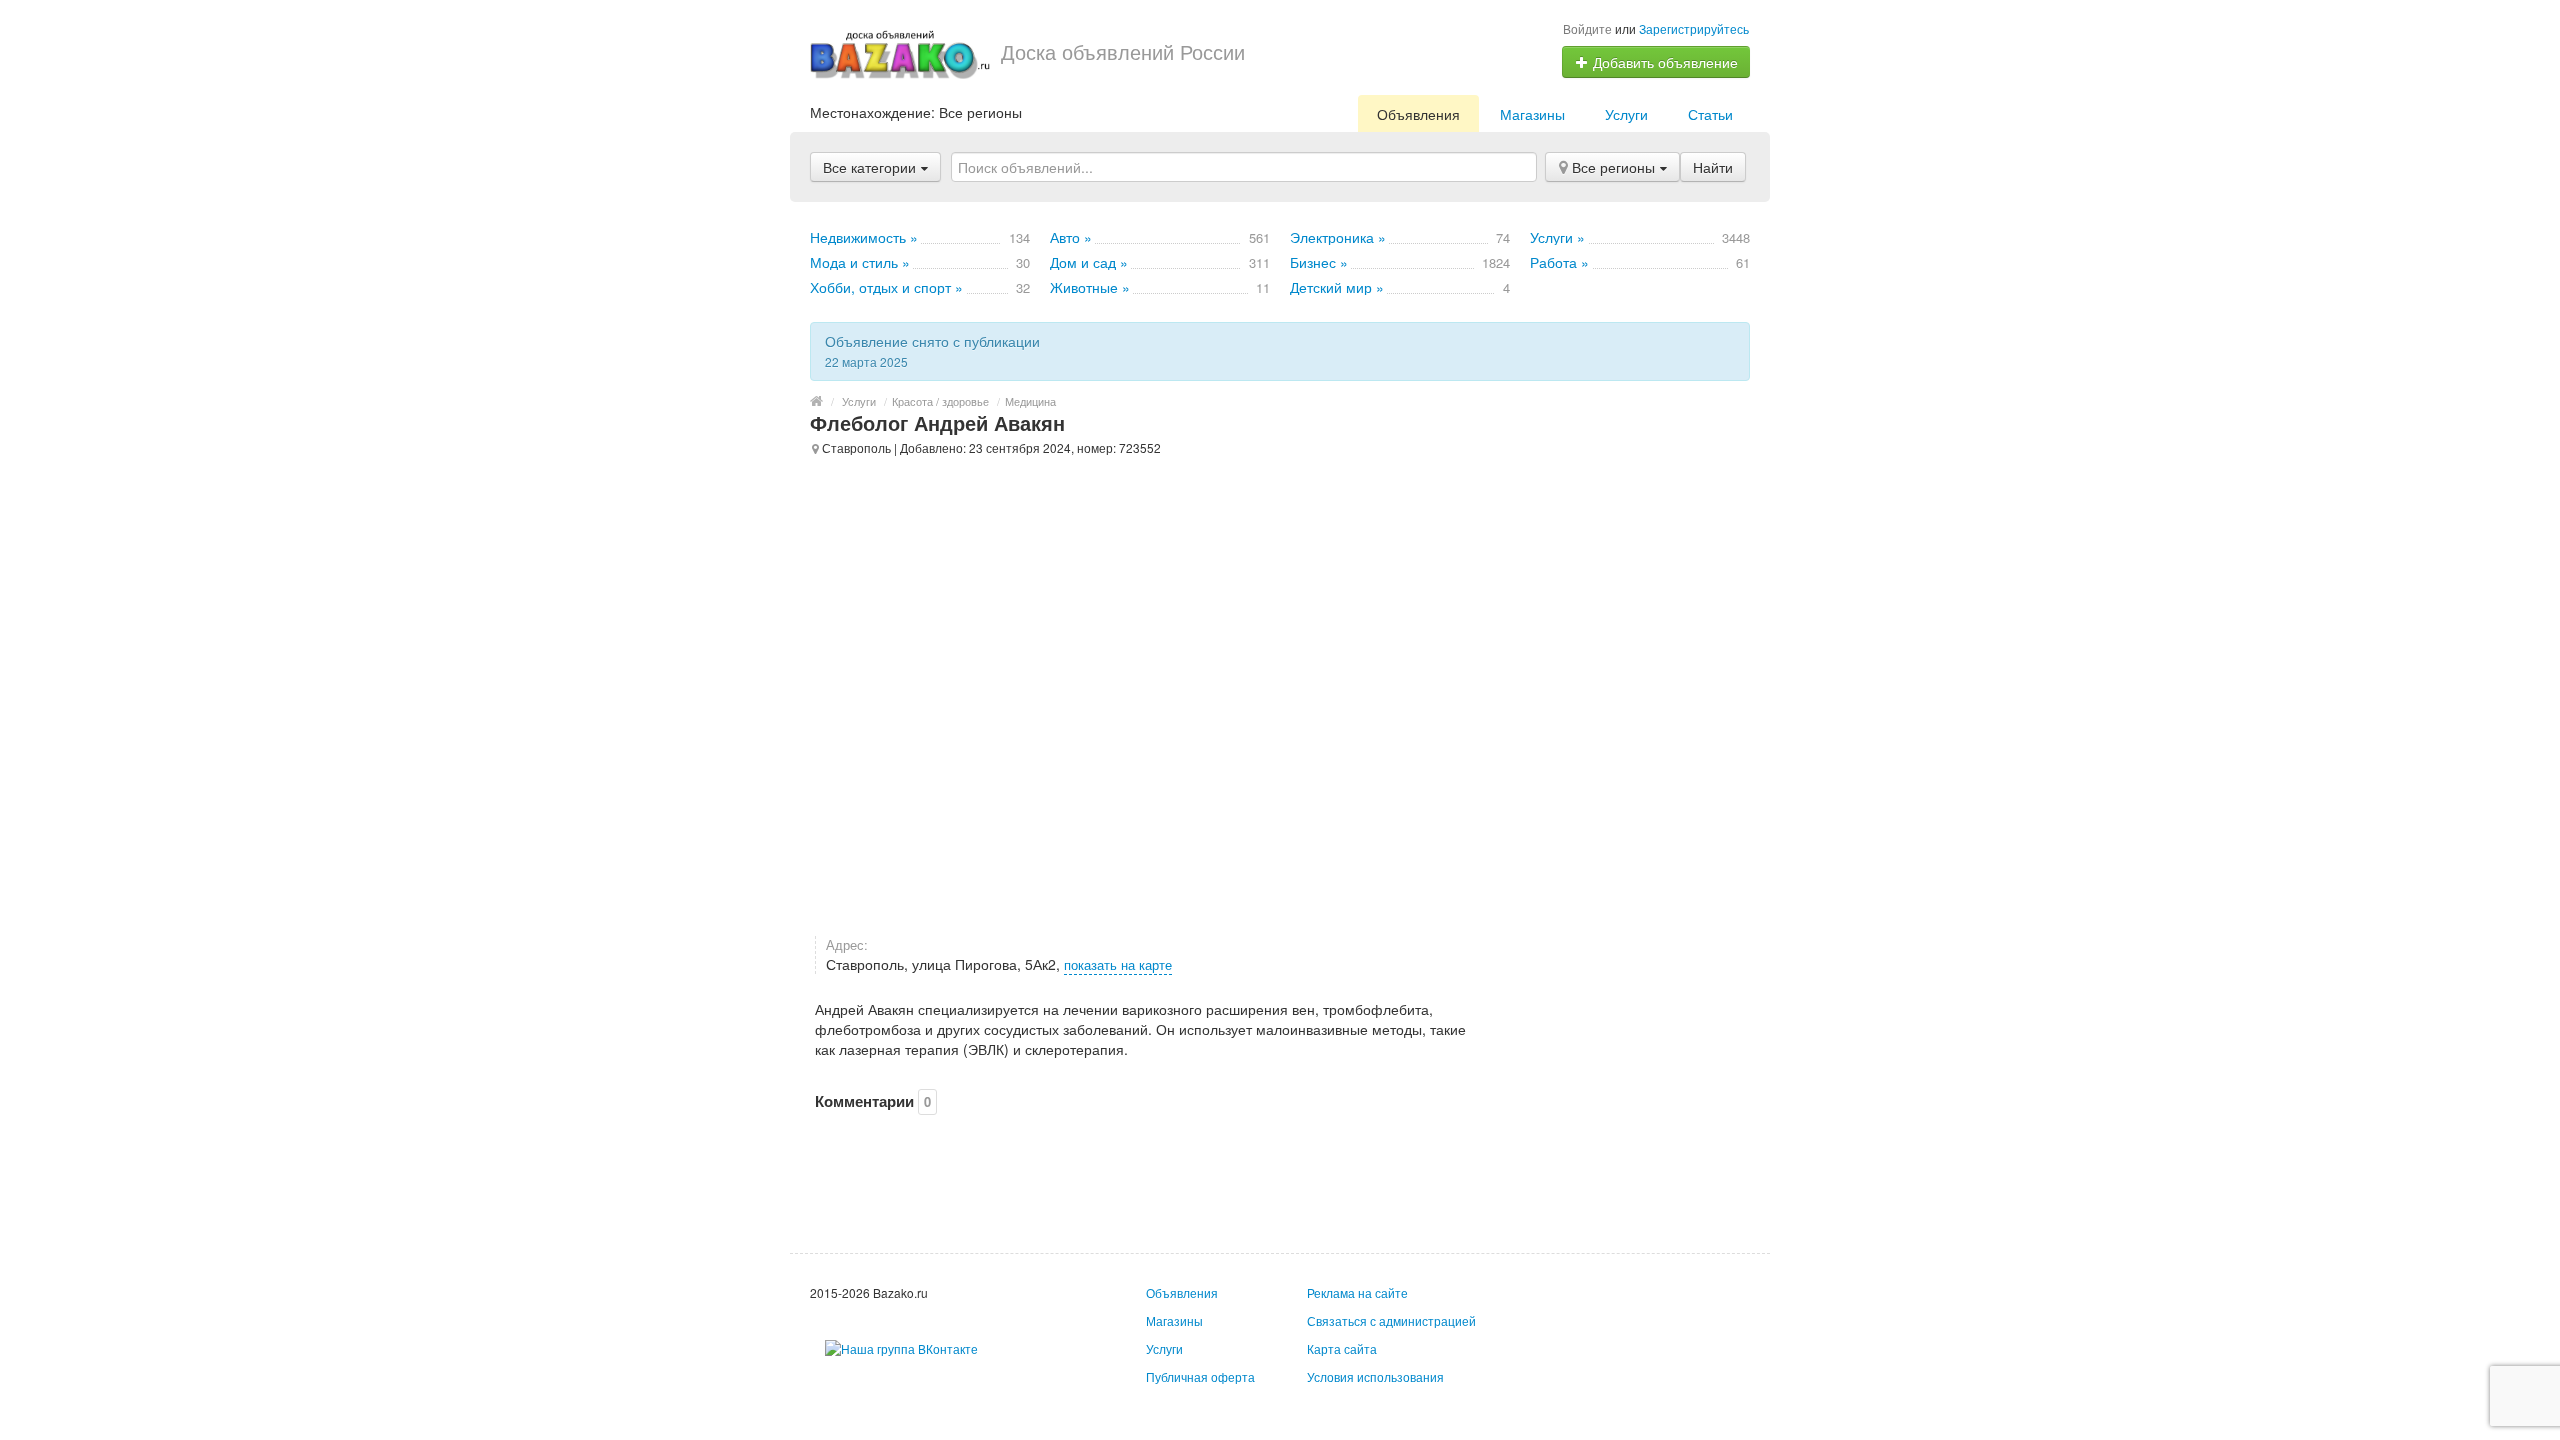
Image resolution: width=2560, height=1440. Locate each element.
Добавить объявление (1663, 62)
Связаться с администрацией (1391, 1320)
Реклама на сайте (1357, 1292)
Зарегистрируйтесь (1694, 28)
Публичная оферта (1200, 1376)
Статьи (1710, 114)
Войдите (1587, 28)
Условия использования (1375, 1376)
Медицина (1030, 401)
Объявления (1418, 114)
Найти (1713, 167)
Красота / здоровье (940, 401)
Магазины (1532, 114)
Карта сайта (1342, 1348)
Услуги (1626, 114)
